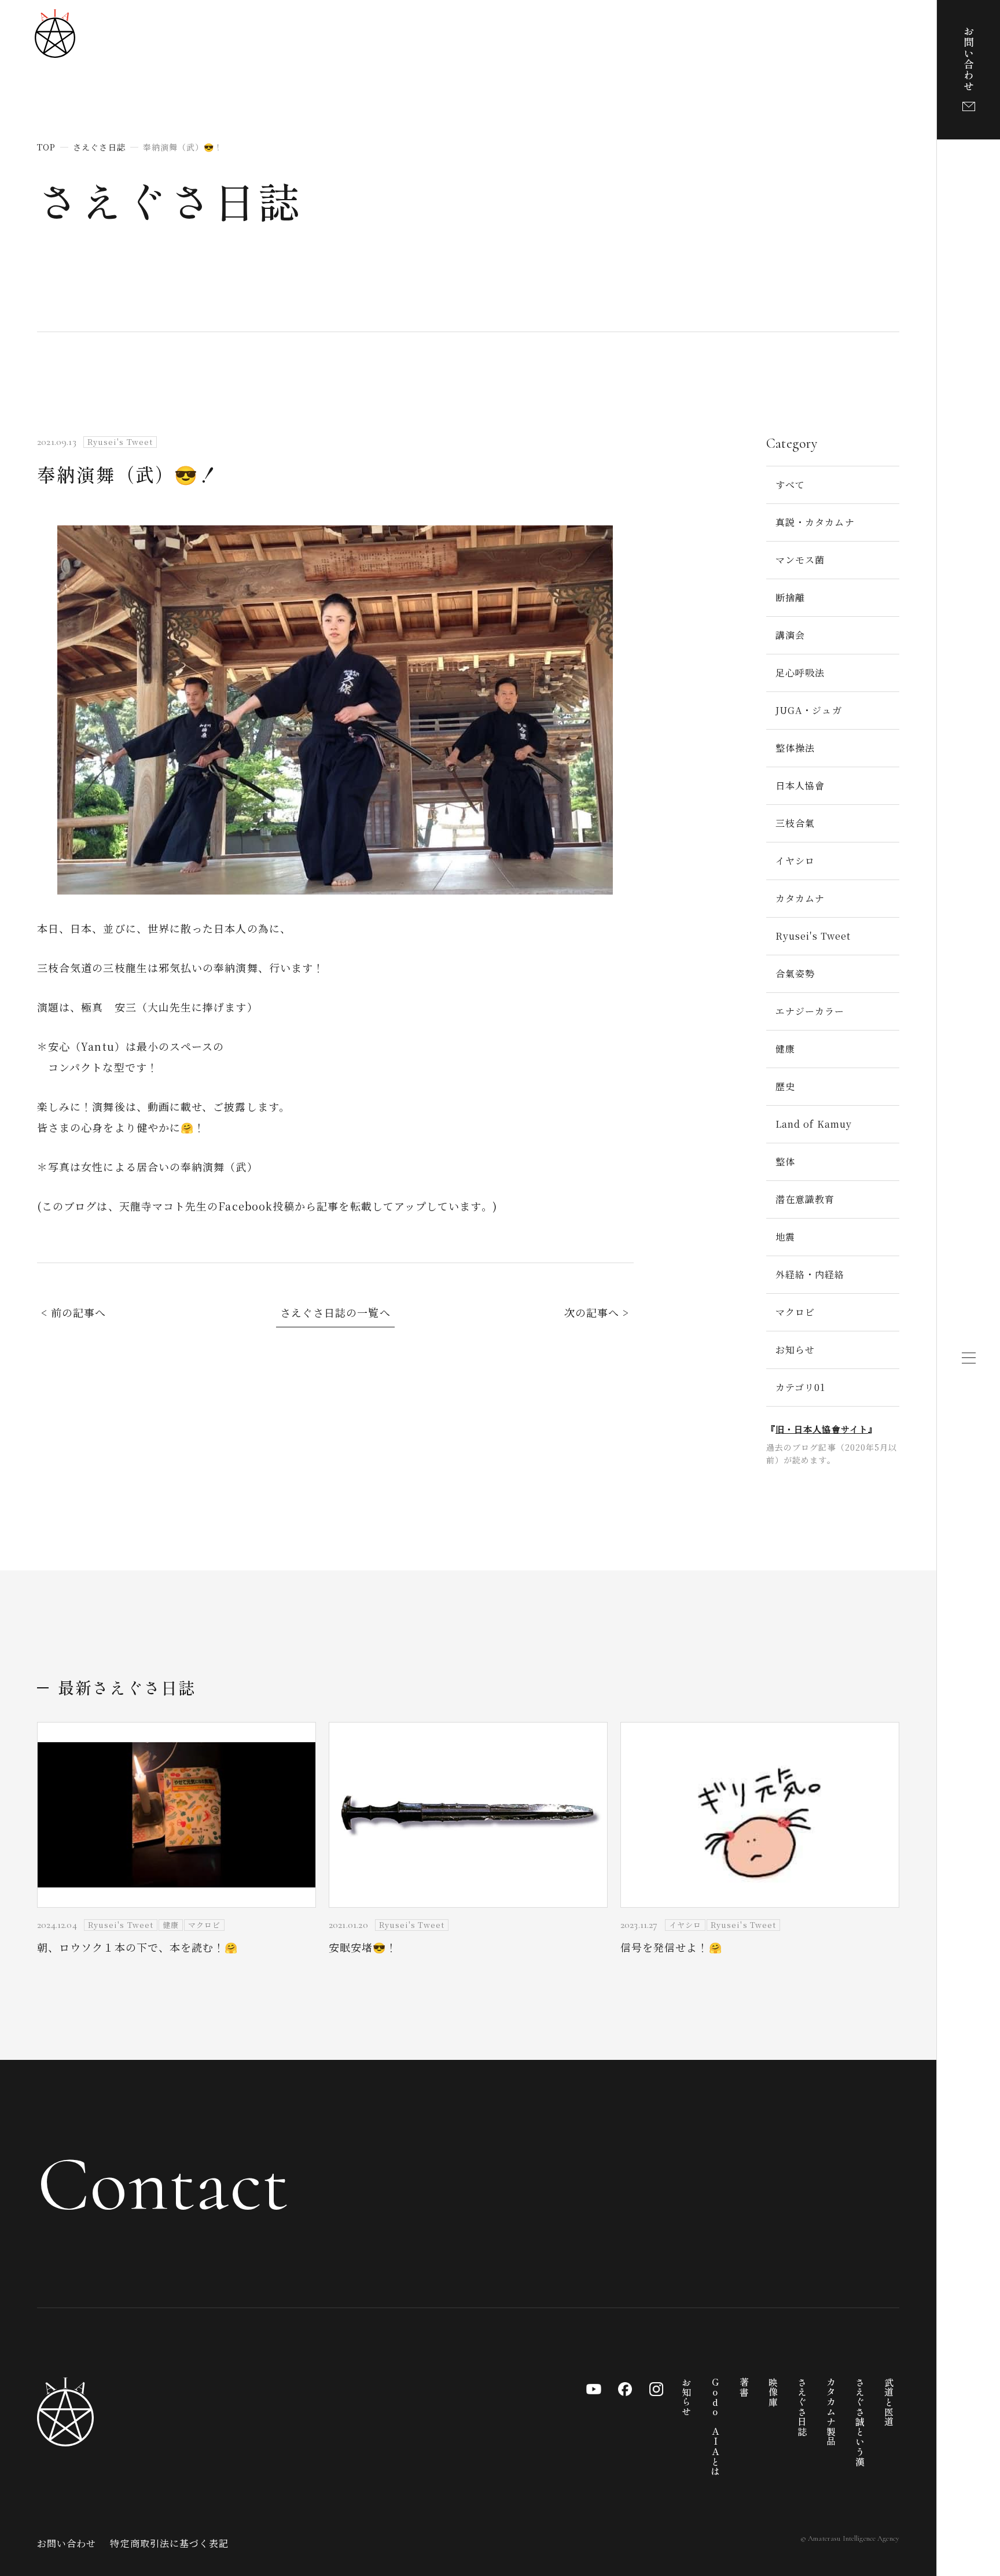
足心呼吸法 (800, 673)
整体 (785, 1162)
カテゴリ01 (800, 1387)
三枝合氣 (795, 823)
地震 (785, 1237)
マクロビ (795, 1312)
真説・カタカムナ (815, 522)
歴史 (785, 1086)
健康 (785, 1049)
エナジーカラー (810, 1011)
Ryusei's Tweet (813, 936)
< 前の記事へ (74, 1312)
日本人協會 (800, 785)
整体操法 (795, 748)
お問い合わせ (67, 2543)
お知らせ (795, 1350)
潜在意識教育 (805, 1199)
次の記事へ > (597, 1312)
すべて (790, 485)
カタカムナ (800, 898)
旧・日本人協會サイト (822, 1429)
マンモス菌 (800, 560)
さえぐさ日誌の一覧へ (335, 1312)
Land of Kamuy (814, 1124)
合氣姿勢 (795, 974)
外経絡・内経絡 (810, 1274)
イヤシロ (795, 861)
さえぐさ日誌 (170, 200)
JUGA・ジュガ (809, 710)
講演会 (790, 635)
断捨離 (790, 597)
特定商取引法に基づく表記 (169, 2543)
